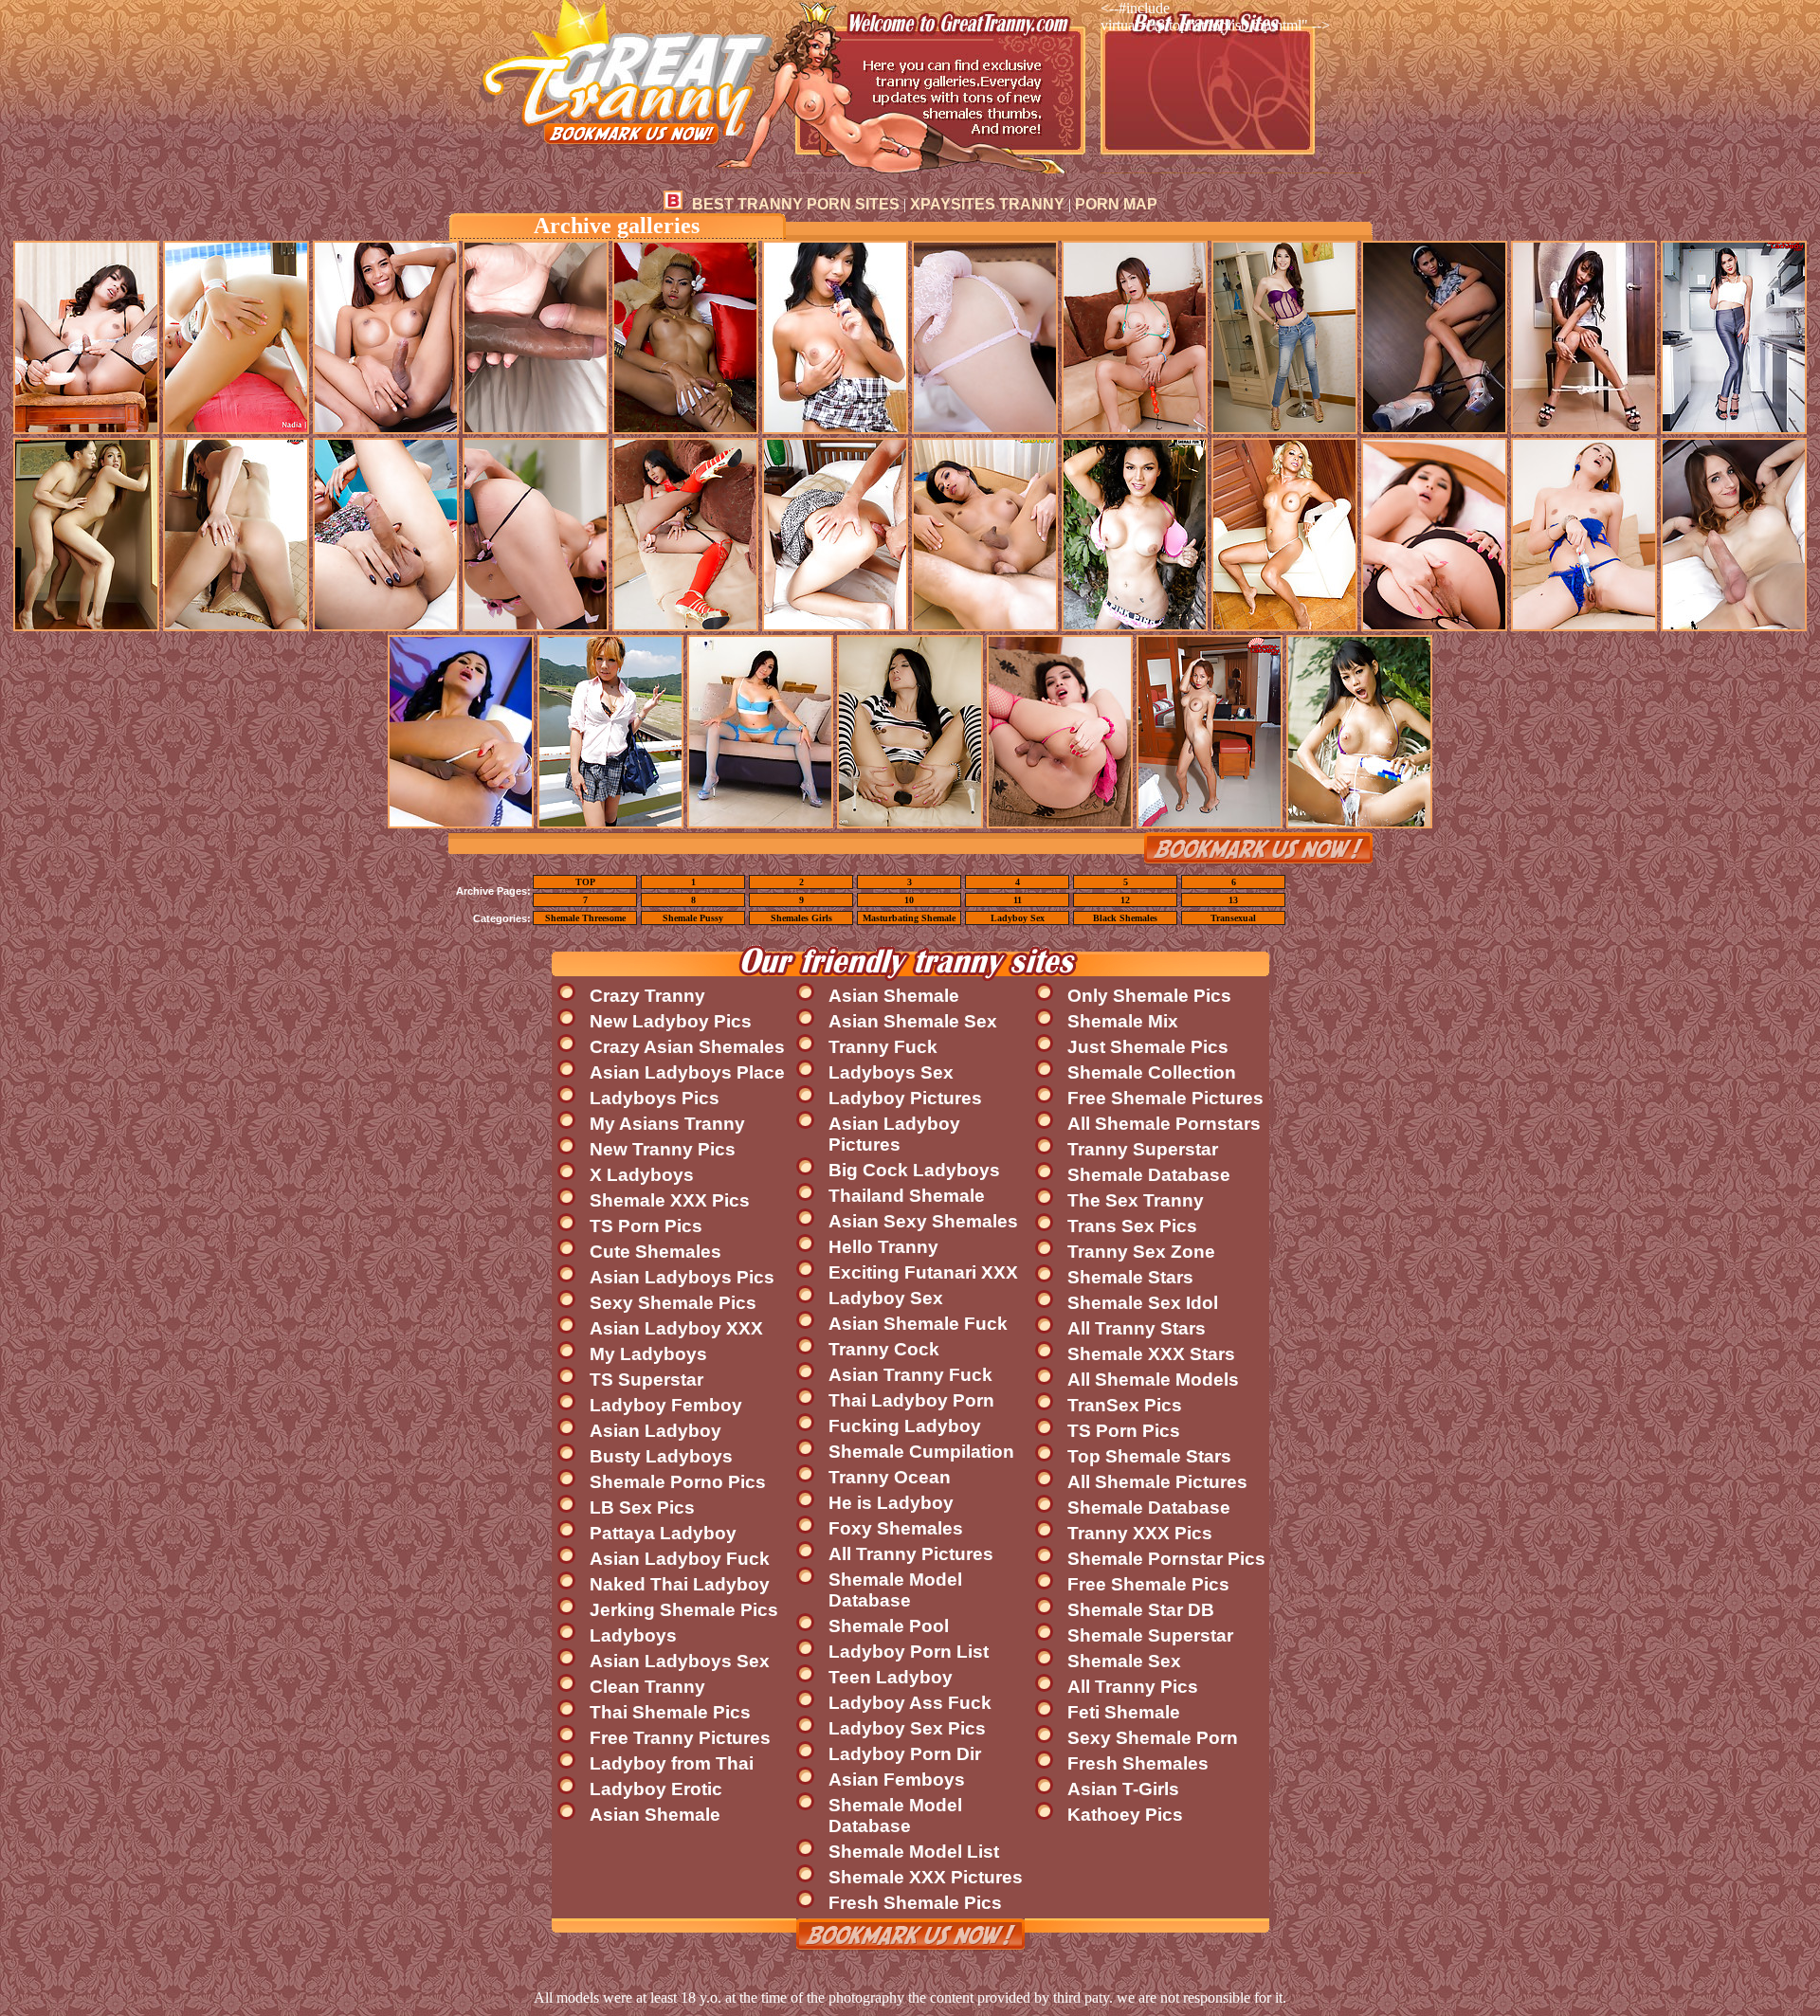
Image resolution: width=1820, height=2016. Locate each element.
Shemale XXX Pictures (926, 1877)
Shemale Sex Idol (1143, 1303)
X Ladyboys (642, 1175)
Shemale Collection (1152, 1072)
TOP (585, 882)
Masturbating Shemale (909, 918)
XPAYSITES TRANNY (987, 204)
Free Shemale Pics (1148, 1584)
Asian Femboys (897, 1780)
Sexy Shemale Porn (1153, 1738)
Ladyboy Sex (1018, 918)
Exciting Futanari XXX (923, 1272)
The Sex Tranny (1136, 1200)
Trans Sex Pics (1132, 1226)
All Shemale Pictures (1157, 1482)
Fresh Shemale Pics (915, 1903)
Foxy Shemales (896, 1528)
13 (1233, 900)
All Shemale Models (1153, 1380)
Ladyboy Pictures (905, 1098)
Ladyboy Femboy (666, 1405)
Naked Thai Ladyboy (680, 1584)
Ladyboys (633, 1635)
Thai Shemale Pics (670, 1712)
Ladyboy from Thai (672, 1763)
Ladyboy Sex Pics (907, 1728)
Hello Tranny (883, 1247)
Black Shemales (1125, 918)
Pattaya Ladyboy (663, 1533)
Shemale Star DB (1141, 1610)
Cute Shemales (655, 1252)
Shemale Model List (914, 1852)
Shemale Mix (1123, 1021)
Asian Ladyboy (655, 1431)
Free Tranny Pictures (680, 1738)
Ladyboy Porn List (909, 1652)
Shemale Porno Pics (678, 1482)
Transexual (1233, 918)
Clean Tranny (647, 1687)
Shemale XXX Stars (1151, 1354)
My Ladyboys (648, 1354)
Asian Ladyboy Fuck (680, 1559)
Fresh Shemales (1138, 1763)
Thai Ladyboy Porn (911, 1400)
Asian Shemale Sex (913, 1021)
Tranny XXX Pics (1140, 1533)
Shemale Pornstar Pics (1166, 1559)
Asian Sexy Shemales (923, 1221)
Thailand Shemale (907, 1196)
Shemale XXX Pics (670, 1200)
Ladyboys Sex (891, 1072)
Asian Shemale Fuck (918, 1324)
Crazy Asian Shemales (687, 1047)
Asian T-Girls (1123, 1789)
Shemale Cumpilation (921, 1452)
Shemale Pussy (693, 918)
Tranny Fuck (883, 1047)
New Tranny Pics (663, 1149)
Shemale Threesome (585, 918)
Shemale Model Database (895, 1590)
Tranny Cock (884, 1349)
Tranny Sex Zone (1141, 1252)
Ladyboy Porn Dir (905, 1754)
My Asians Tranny (667, 1124)
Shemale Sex (1124, 1661)
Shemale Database (1149, 1175)
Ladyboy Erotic (656, 1789)
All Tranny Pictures (911, 1554)
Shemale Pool (889, 1626)
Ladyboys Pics (655, 1098)
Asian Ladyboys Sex (680, 1661)
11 (1018, 900)
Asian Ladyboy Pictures (894, 1134)
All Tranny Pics (1133, 1687)
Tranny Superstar (1143, 1149)
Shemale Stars (1130, 1277)
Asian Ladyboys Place (687, 1072)
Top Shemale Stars (1149, 1456)
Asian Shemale (655, 1815)
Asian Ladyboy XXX (676, 1328)
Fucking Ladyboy (905, 1426)
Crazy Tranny (647, 996)
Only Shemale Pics (1149, 996)
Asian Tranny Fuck (910, 1375)
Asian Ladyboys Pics (682, 1277)
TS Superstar (646, 1380)
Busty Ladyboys (661, 1456)
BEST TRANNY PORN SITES (796, 204)
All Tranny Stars (1137, 1328)
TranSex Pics (1125, 1405)
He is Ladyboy (891, 1503)
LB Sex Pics (642, 1507)
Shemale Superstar (1150, 1635)
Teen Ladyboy (891, 1677)
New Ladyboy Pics (671, 1021)
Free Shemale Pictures (1165, 1098)
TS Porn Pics (646, 1226)
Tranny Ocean (890, 1477)
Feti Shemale (1124, 1712)
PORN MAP (1116, 204)
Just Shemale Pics (1148, 1047)
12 (1125, 900)
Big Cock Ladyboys (914, 1170)
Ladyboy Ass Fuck (910, 1703)
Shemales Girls (801, 918)
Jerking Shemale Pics (684, 1610)
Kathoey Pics (1125, 1815)
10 (909, 900)
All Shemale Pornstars (1164, 1124)
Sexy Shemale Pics (673, 1303)
